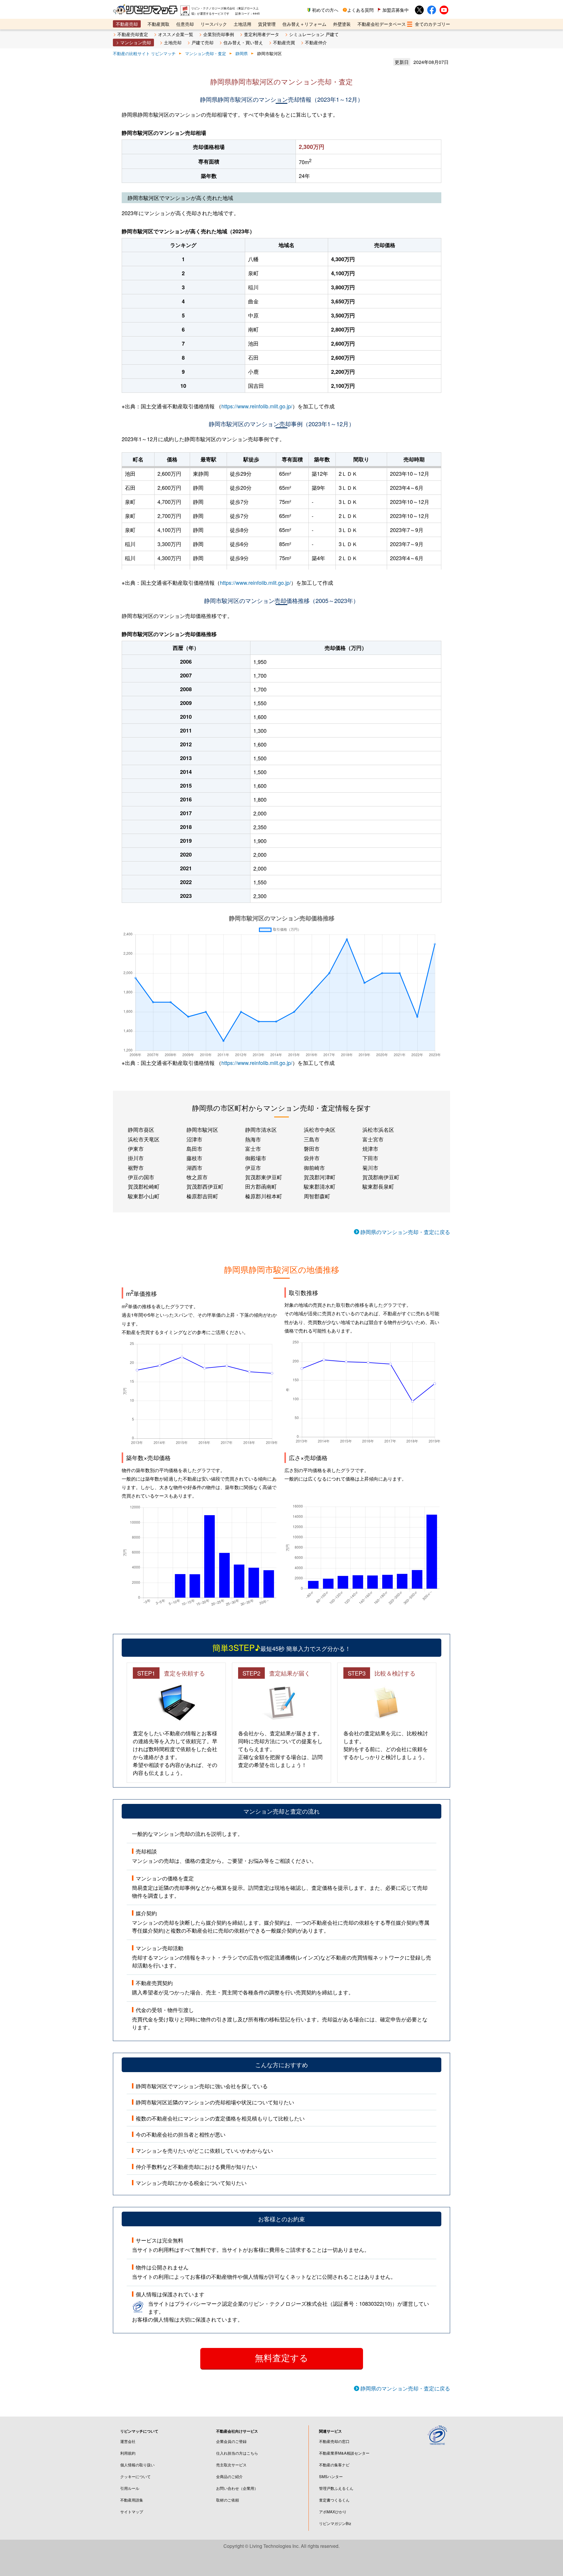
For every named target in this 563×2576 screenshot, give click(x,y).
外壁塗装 (342, 24)
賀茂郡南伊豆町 (381, 1177)
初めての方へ (325, 10)
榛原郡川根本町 (264, 1196)
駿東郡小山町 (144, 1196)
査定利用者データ (262, 34)
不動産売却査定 (133, 34)
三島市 (312, 1139)
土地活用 (243, 24)
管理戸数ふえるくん (336, 2488)
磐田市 (312, 1148)
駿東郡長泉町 (378, 1186)
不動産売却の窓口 (334, 2441)
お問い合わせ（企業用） (237, 2488)
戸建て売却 (202, 42)
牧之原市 (197, 1177)
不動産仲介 (316, 42)
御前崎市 (314, 1168)
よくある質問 (360, 10)
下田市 (370, 1158)
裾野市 (136, 1168)
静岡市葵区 (141, 1129)
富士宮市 (373, 1139)
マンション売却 (136, 42)
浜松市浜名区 (378, 1129)
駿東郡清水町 (320, 1186)
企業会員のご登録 (231, 2441)
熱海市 (253, 1139)
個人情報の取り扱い (137, 2465)
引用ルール (130, 2488)
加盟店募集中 (396, 10)
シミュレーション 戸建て (314, 34)
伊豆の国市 (141, 1177)
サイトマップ (132, 2512)
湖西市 (194, 1168)
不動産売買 (284, 42)
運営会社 (128, 2441)
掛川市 (136, 1158)
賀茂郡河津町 (320, 1177)
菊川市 (370, 1168)
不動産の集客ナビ (334, 2465)
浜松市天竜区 (144, 1139)
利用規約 (128, 2453)
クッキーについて (135, 2476)
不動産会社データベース (382, 24)
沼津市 (194, 1139)
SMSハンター (331, 2476)
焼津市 (370, 1148)
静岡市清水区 (261, 1129)
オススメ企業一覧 (176, 34)
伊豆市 (253, 1168)
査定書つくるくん (334, 2500)
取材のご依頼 (228, 2500)
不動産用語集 (132, 2500)
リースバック (214, 24)
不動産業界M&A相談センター (344, 2453)
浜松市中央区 (320, 1129)
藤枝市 (194, 1158)
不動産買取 (158, 24)
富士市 (253, 1148)
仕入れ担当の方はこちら (237, 2453)
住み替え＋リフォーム (304, 24)
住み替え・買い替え (243, 42)
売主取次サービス (231, 2465)
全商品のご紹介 (229, 2476)
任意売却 (185, 24)
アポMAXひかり (333, 2512)
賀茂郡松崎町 (144, 1186)
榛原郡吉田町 (202, 1196)
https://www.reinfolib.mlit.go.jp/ (257, 406)
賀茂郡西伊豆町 (205, 1186)
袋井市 (312, 1158)
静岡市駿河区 (202, 1129)
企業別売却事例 (219, 34)
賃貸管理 (267, 24)
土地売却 (173, 42)
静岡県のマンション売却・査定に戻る (405, 1232)
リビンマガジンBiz (335, 2523)
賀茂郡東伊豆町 (264, 1177)
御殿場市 (256, 1158)
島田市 (194, 1148)
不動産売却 (127, 24)
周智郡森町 (317, 1196)
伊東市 (136, 1148)
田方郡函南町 (261, 1186)
